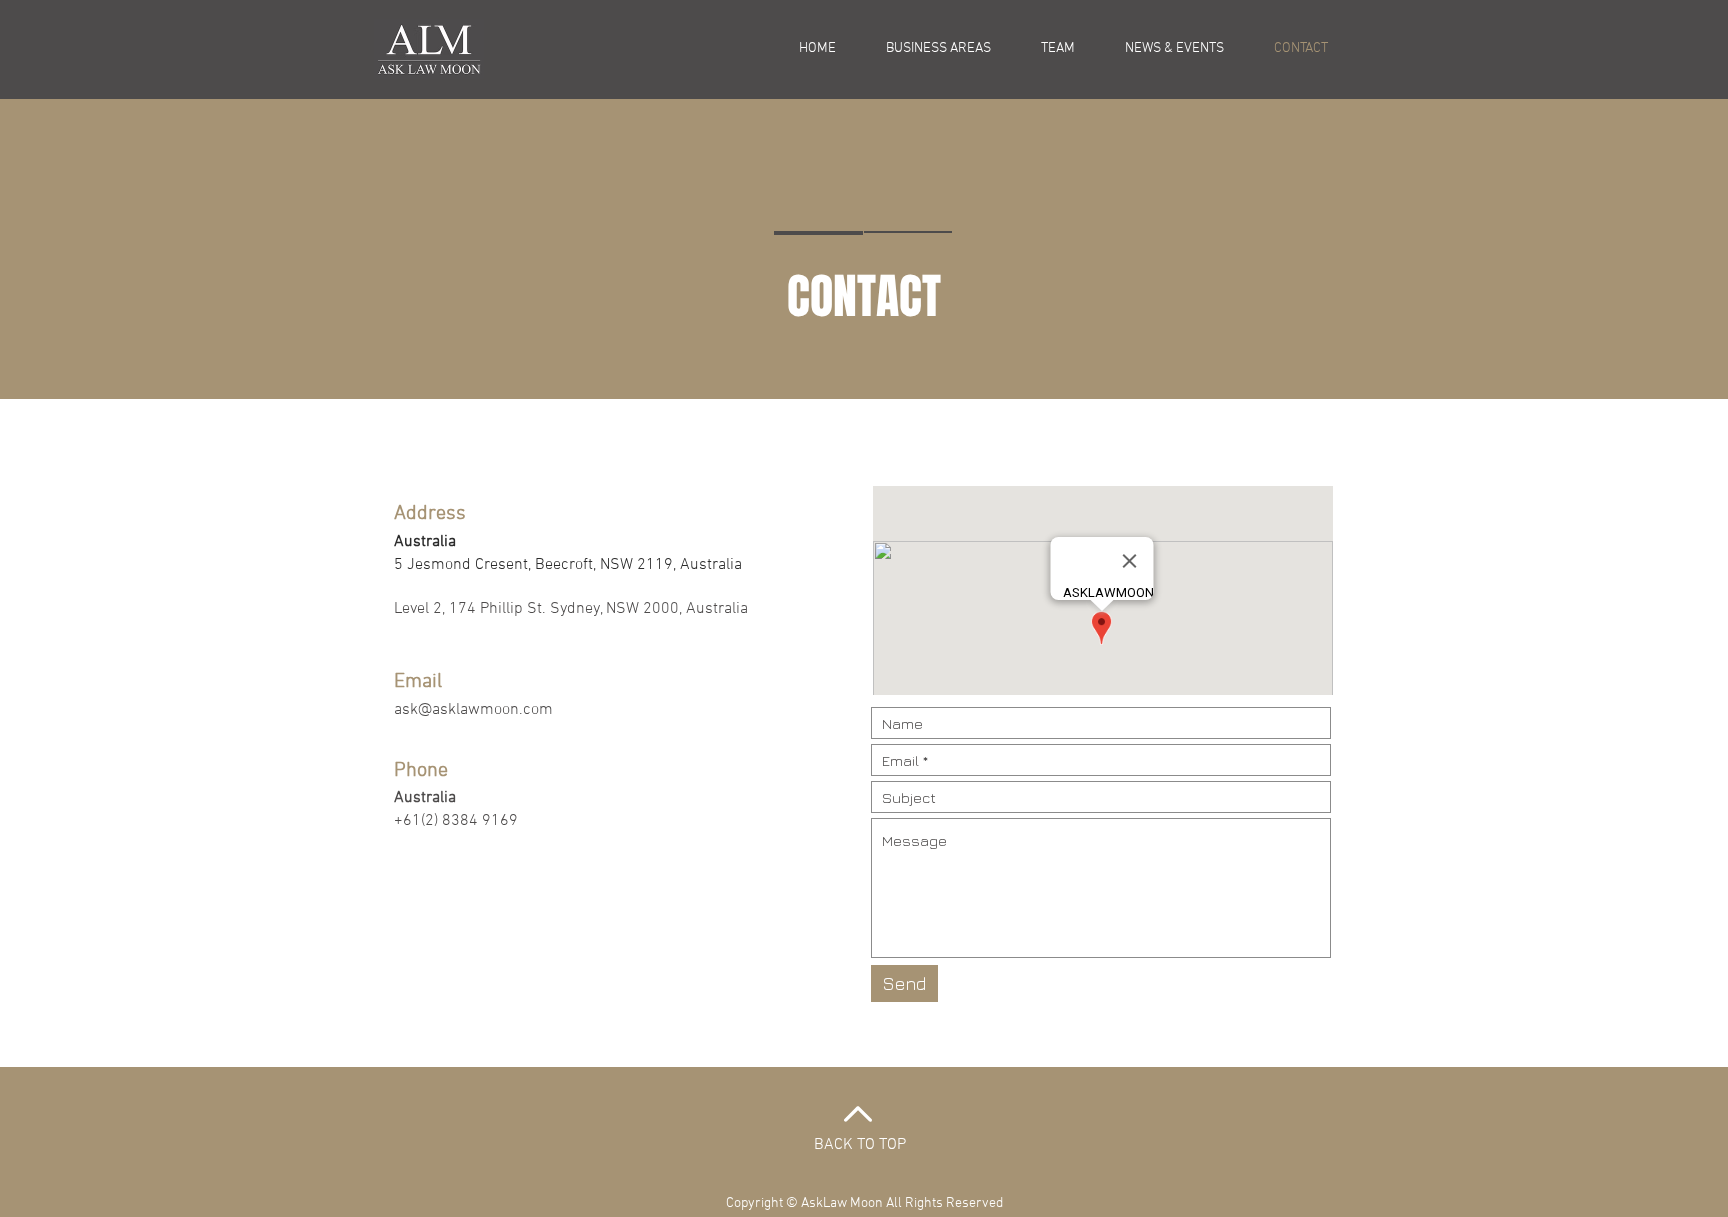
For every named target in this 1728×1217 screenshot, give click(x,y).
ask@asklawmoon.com (473, 710)
